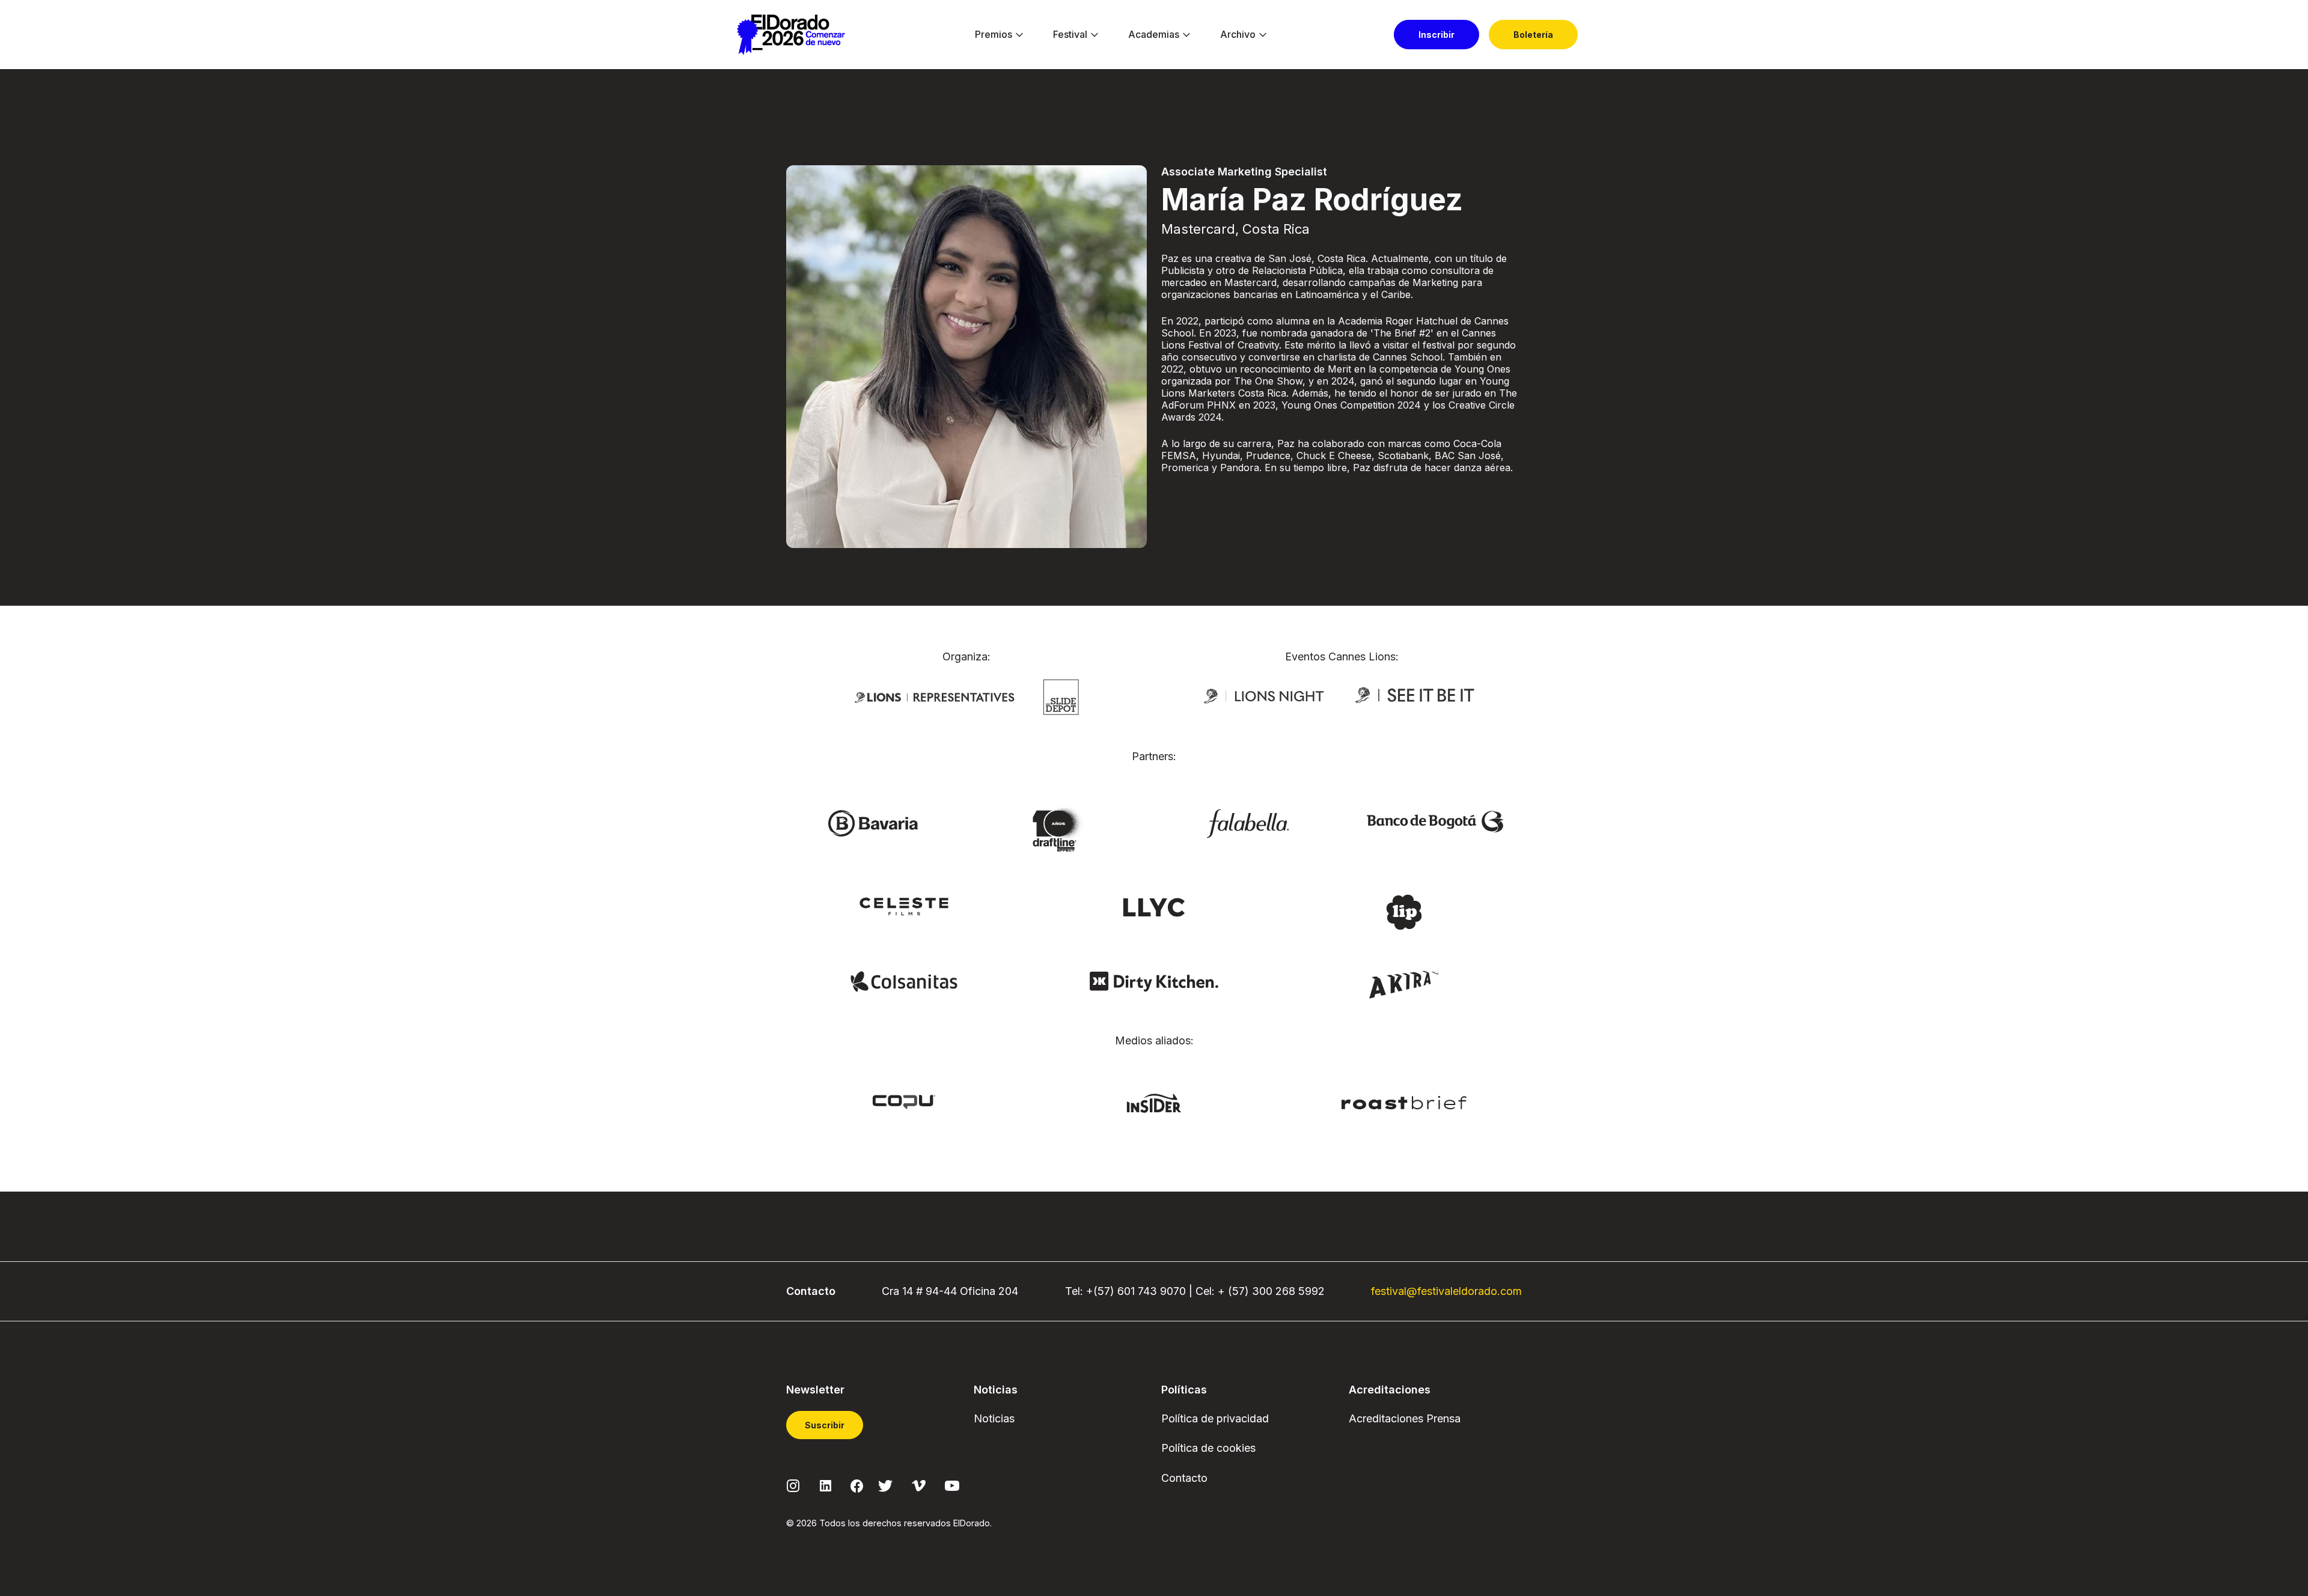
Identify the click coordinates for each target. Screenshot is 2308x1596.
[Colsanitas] (904, 981)
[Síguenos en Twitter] (885, 1485)
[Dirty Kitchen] (1154, 981)
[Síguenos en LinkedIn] (826, 1485)
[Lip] (1404, 911)
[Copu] (904, 1101)
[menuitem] (994, 35)
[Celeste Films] (904, 906)
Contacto (1184, 1478)
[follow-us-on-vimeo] (919, 1485)
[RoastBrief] (1404, 1101)
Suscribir (825, 1425)
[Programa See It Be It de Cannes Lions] (1416, 695)
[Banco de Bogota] (1435, 820)
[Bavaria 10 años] (1060, 830)
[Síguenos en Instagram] (793, 1485)
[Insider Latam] (1154, 1103)
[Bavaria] (873, 823)
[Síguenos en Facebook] (857, 1485)
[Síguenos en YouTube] (952, 1485)
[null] (1061, 696)
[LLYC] (1154, 906)
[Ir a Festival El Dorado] (791, 35)
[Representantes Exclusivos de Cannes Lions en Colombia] (935, 696)
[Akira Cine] (1404, 984)
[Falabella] (1248, 823)
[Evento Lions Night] (1264, 695)
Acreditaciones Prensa (1405, 1418)
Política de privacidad (1215, 1418)
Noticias (994, 1418)
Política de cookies (1208, 1448)
